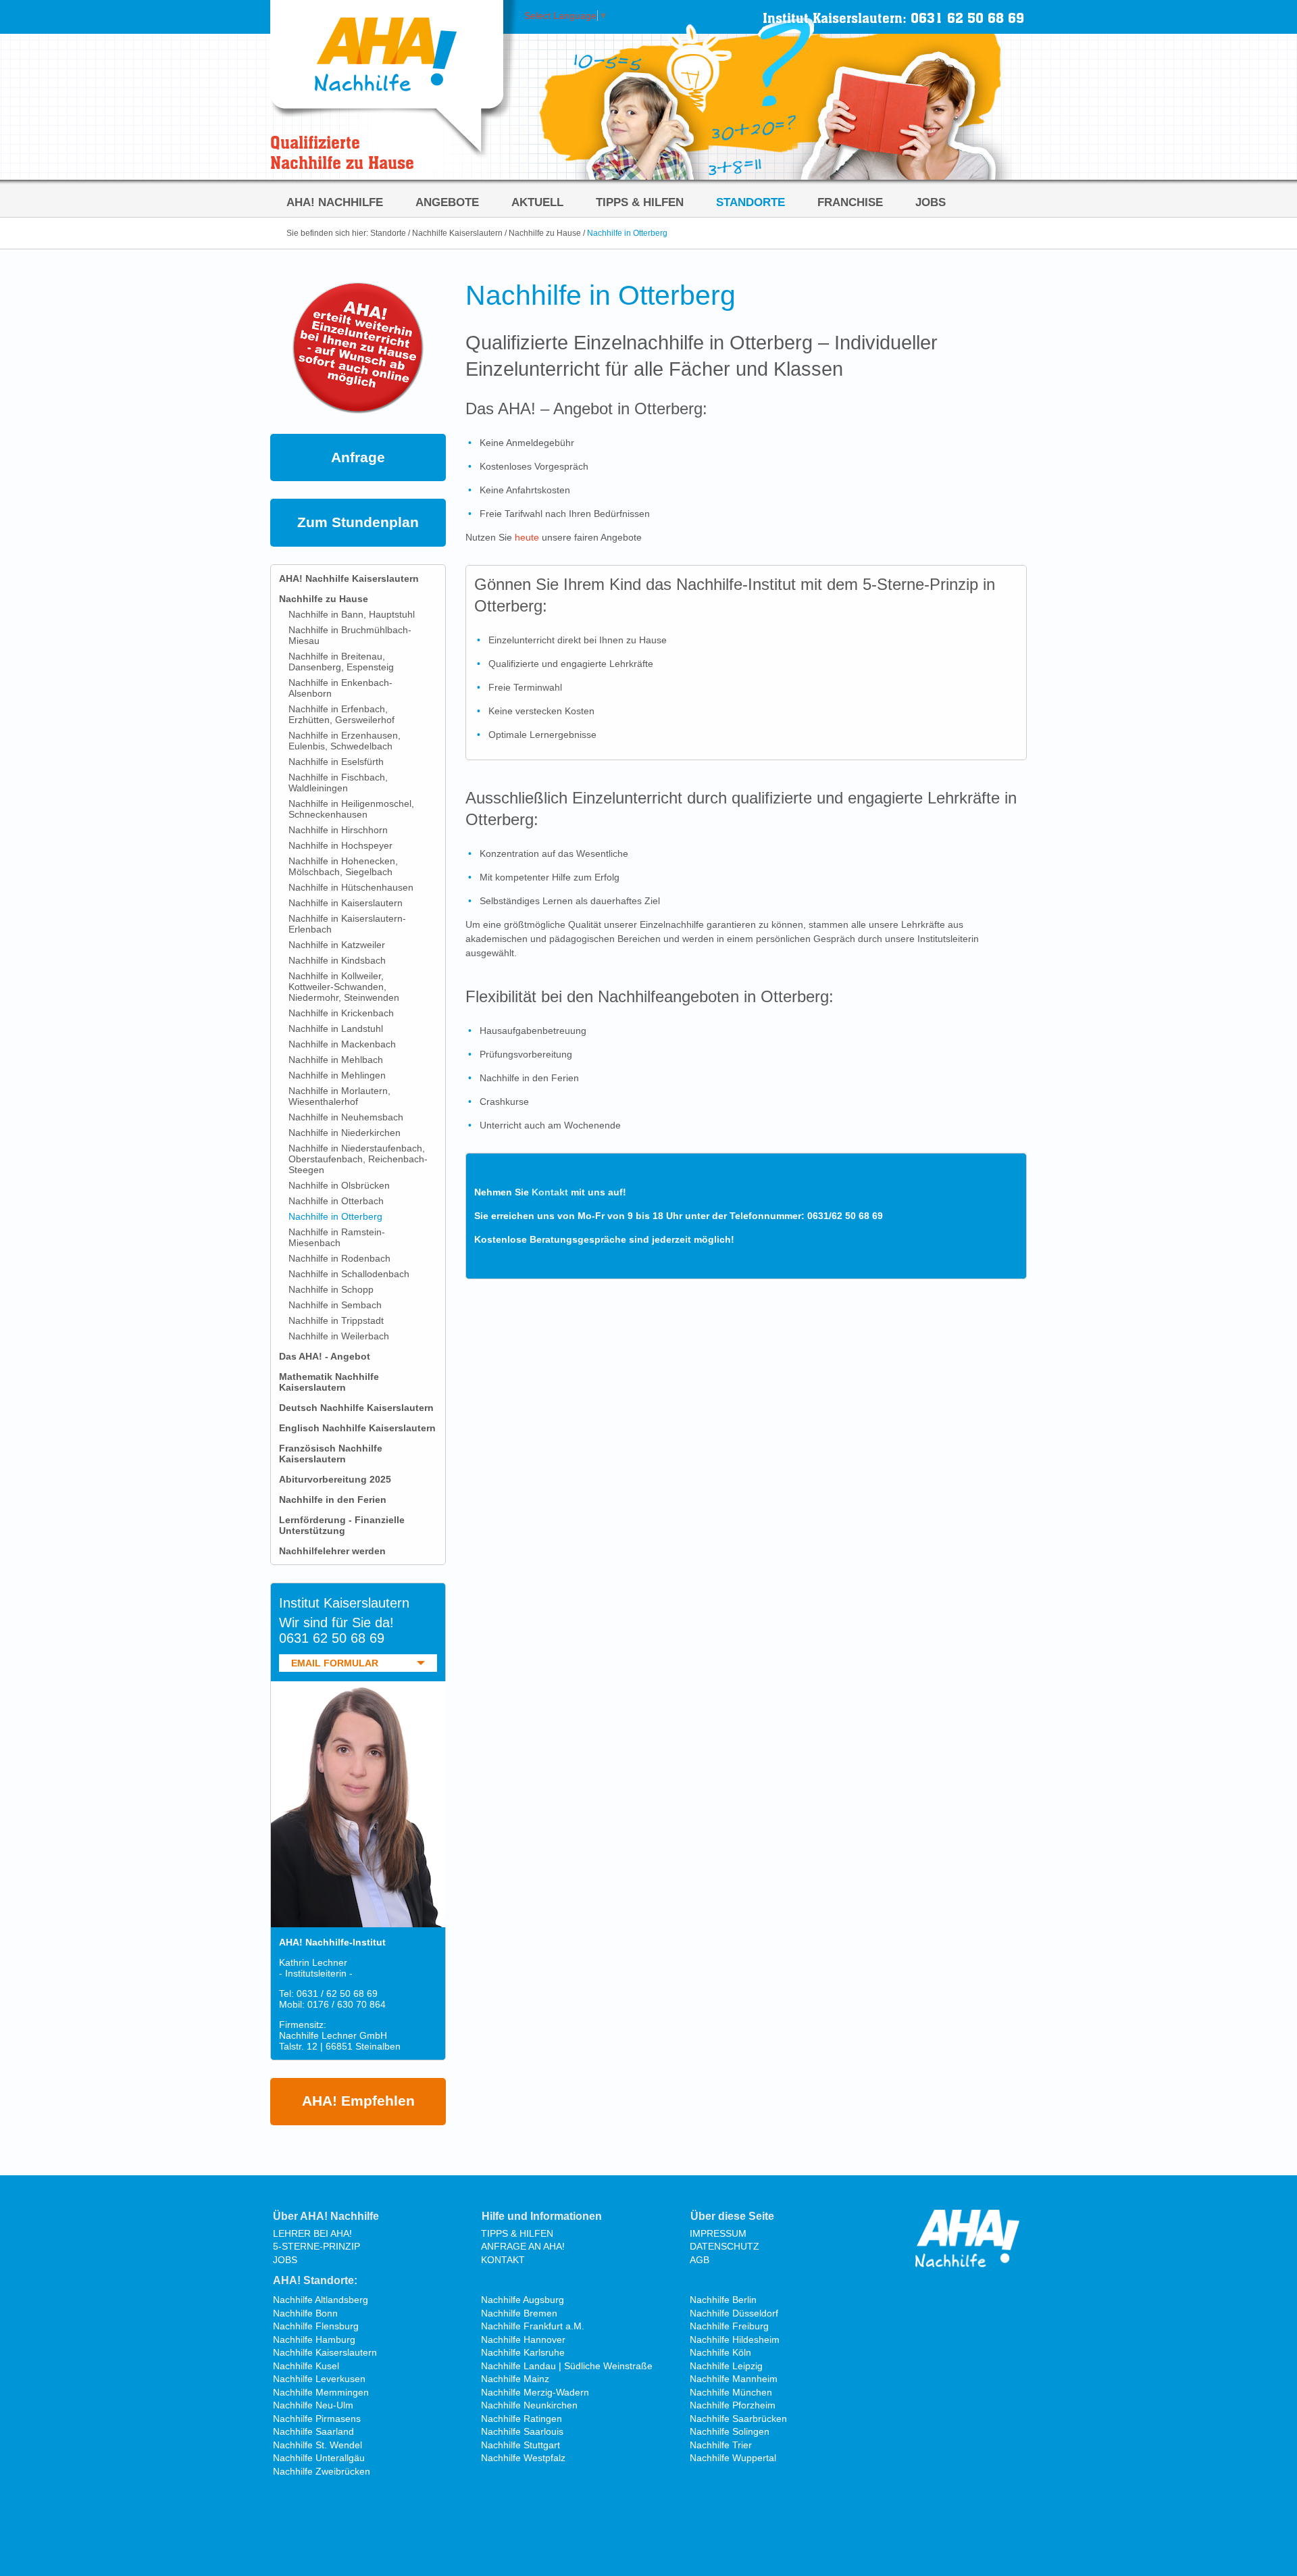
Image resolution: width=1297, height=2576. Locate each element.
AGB (700, 2260)
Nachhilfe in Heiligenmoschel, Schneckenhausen (351, 809)
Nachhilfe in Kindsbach (337, 960)
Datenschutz (724, 2246)
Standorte (751, 202)
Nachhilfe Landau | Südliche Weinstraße (567, 2366)
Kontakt (550, 1192)
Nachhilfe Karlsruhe (523, 2352)
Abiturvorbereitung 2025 (335, 1479)
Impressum (718, 2233)
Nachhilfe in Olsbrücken (339, 1185)
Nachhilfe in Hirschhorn (338, 830)
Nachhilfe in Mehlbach (336, 1060)
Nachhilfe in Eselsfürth (336, 762)
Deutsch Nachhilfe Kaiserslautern (356, 1408)
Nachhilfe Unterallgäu (319, 2458)
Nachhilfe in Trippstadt (336, 1320)
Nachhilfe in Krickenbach (341, 1013)
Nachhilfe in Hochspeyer (340, 845)
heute (527, 537)
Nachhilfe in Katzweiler (337, 945)
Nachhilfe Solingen (730, 2431)
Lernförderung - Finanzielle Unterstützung (342, 1525)
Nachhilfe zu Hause (545, 233)
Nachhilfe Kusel (306, 2366)
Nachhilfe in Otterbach (336, 1201)
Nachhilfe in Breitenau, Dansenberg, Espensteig (341, 662)
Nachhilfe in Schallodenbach (349, 1274)
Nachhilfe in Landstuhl (336, 1029)
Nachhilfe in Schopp (331, 1289)
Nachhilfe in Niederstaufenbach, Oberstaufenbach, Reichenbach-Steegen (358, 1159)
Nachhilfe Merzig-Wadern (535, 2392)
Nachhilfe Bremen (519, 2313)
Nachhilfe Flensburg (316, 2326)
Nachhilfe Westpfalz (523, 2458)
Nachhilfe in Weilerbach (339, 1336)
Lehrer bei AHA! (312, 2233)
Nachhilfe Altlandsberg (321, 2300)
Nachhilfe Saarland (313, 2431)
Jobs (931, 202)
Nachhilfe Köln (720, 2352)
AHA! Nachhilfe (335, 202)
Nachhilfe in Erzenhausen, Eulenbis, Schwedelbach (345, 741)
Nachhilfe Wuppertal (733, 2458)
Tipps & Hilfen (640, 202)
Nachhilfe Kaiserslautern (457, 233)
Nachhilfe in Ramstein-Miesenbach (337, 1237)
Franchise (850, 202)
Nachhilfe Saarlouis (522, 2431)
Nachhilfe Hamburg (314, 2339)
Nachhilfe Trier (721, 2445)
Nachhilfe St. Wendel (317, 2445)
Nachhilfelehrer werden (332, 1551)
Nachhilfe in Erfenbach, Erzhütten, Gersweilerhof (341, 714)
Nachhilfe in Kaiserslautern (346, 903)
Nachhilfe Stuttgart (520, 2445)
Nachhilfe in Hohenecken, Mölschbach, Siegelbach (343, 866)
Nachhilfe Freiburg (729, 2326)
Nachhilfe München (731, 2392)
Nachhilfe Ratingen (522, 2419)
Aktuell (537, 202)
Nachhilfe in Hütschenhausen (351, 887)
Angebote (447, 202)
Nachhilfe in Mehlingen (337, 1075)
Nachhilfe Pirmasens (317, 2419)
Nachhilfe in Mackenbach (342, 1044)
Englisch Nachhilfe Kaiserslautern (357, 1428)
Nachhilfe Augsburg (523, 2300)
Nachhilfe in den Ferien (333, 1500)
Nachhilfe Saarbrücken (738, 2419)
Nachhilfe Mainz (515, 2379)
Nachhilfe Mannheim (734, 2379)
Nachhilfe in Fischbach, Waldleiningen (338, 783)
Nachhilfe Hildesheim (735, 2339)
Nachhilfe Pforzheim (733, 2405)
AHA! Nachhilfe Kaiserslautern (349, 578)
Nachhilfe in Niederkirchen (345, 1133)
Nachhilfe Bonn (305, 2313)
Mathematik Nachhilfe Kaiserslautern (329, 1382)
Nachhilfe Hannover (523, 2339)
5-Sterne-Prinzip (316, 2246)
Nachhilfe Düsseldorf (734, 2313)
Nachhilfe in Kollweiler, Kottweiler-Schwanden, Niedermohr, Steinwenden (344, 987)
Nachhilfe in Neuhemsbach (346, 1117)
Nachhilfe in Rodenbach (339, 1258)
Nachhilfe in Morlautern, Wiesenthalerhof (339, 1096)
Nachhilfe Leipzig (726, 2366)
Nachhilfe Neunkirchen (529, 2405)
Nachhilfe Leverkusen (319, 2379)
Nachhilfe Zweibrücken (322, 2471)
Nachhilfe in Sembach (335, 1305)
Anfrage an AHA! (523, 2246)
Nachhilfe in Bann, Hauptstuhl (352, 614)
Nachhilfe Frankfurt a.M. (533, 2326)
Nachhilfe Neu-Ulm (313, 2405)
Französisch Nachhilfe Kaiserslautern (331, 1454)
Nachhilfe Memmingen (321, 2392)
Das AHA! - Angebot (325, 1356)
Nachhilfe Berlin (723, 2300)
